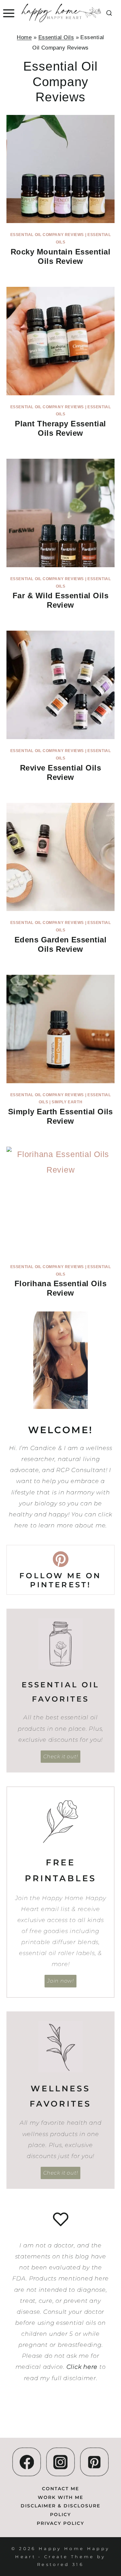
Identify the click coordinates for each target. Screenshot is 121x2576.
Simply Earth (67, 1102)
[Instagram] (60, 2462)
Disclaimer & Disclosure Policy (60, 2510)
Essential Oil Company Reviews (47, 235)
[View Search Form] (109, 13)
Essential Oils (56, 37)
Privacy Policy (60, 2523)
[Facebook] (27, 2462)
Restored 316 (60, 2564)
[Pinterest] (94, 2462)
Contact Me (60, 2489)
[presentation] (60, 169)
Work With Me (60, 2497)
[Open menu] (8, 13)
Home (24, 37)
